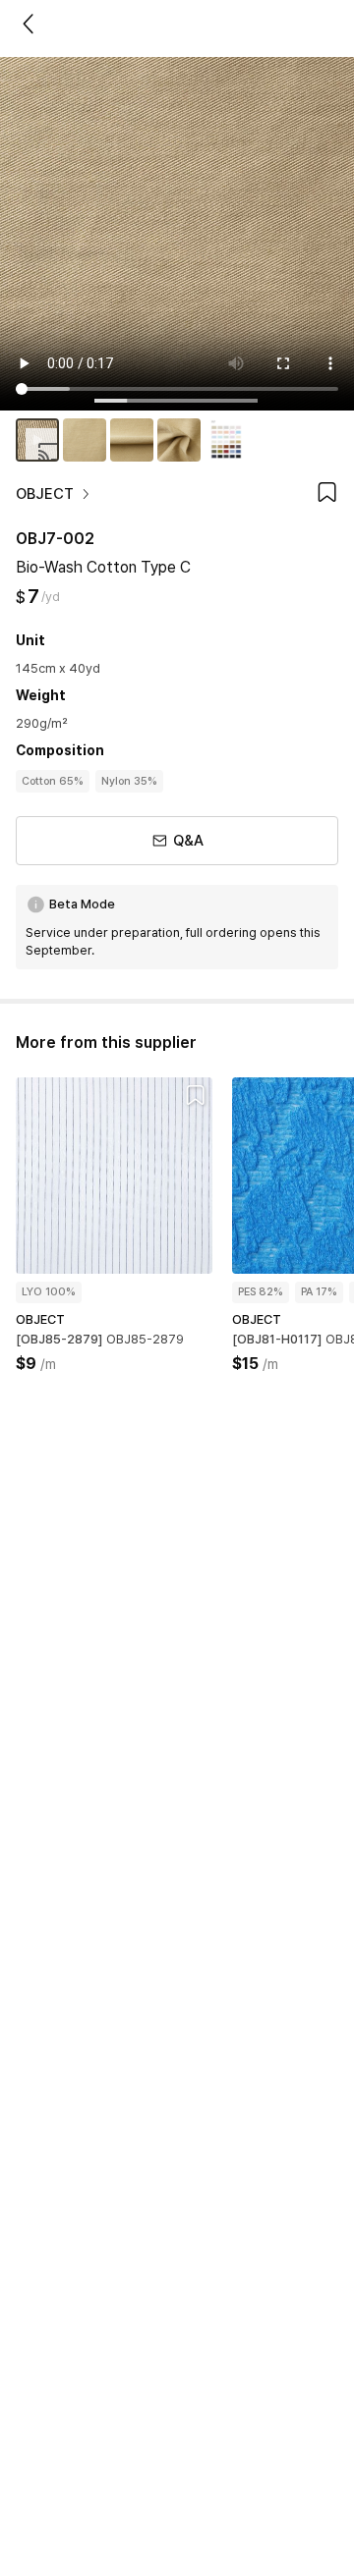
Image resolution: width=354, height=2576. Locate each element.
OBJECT (45, 494)
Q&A (188, 841)
